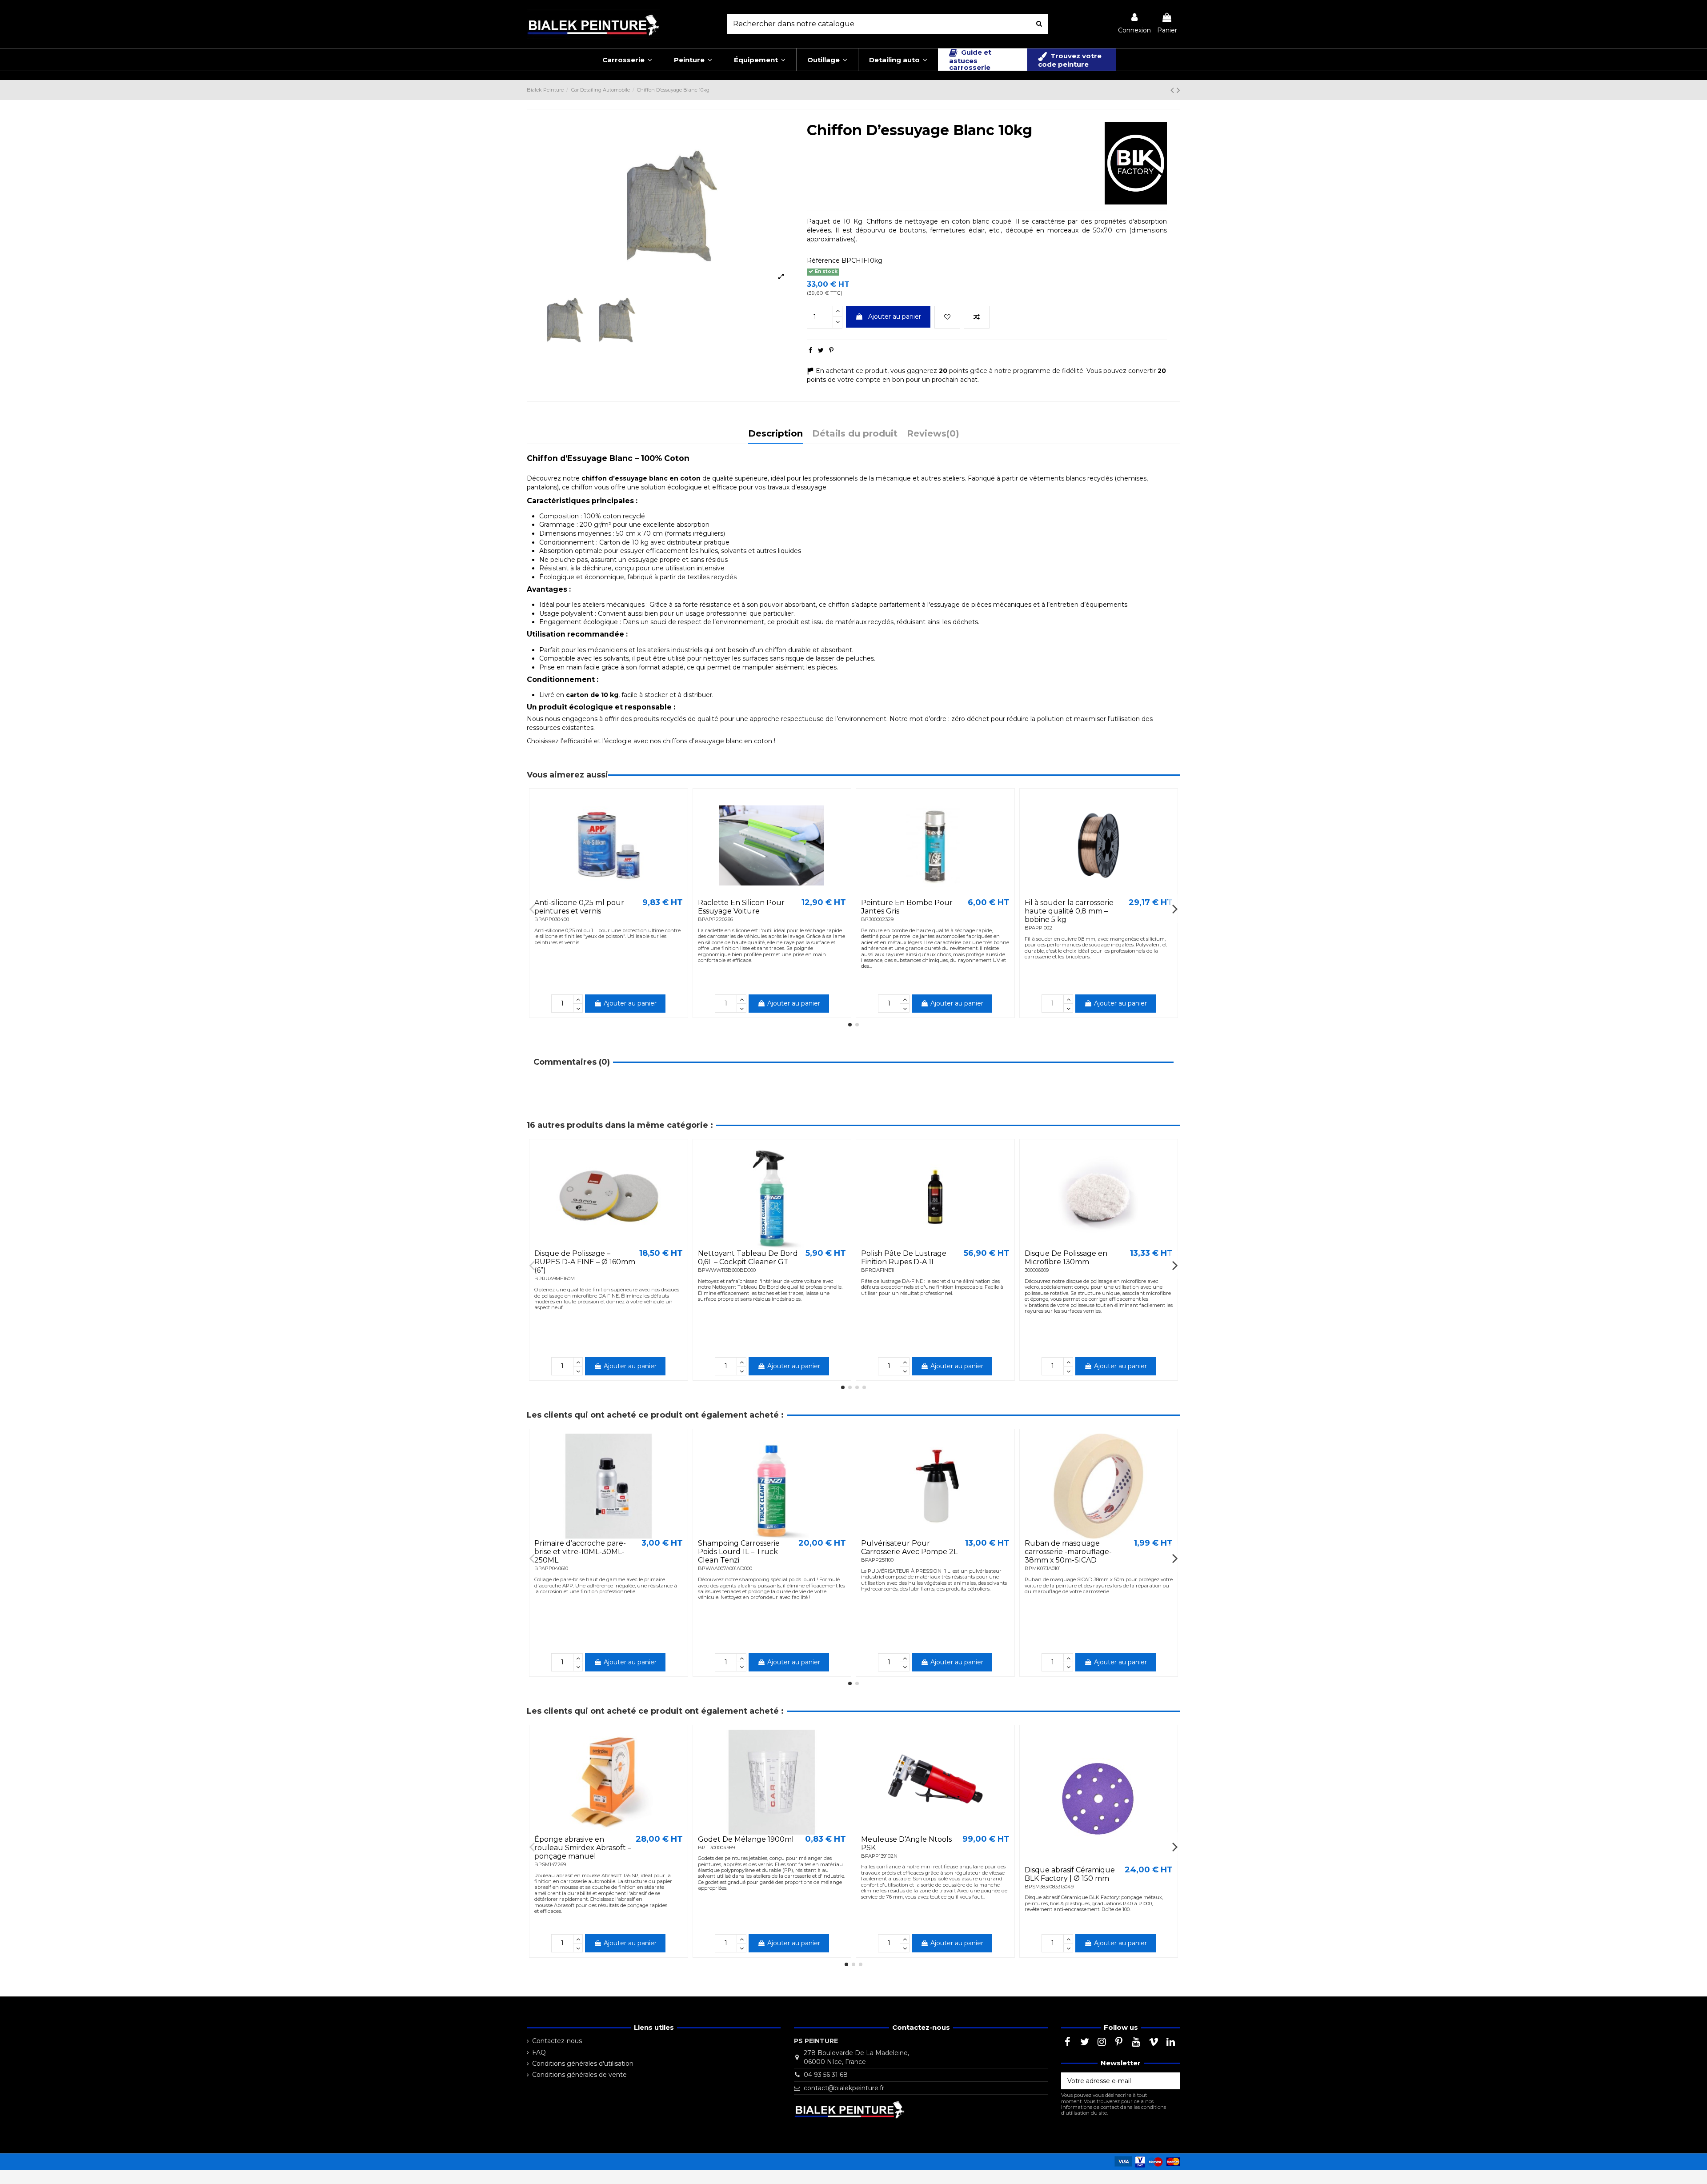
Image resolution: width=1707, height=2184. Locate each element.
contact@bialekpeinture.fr (844, 2088)
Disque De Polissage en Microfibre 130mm (1066, 1258)
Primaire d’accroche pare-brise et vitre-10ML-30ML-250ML (580, 1552)
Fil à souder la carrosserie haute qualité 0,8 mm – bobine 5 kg (1069, 911)
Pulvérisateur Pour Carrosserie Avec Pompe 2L (909, 1547)
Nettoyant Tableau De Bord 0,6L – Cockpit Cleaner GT (748, 1258)
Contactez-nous (557, 2041)
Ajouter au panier (895, 317)
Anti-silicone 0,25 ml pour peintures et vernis (579, 907)
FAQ (539, 2052)
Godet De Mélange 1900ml (746, 1839)
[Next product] (1178, 90)
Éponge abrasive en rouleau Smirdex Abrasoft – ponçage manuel (583, 1848)
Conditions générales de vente (579, 2075)
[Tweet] (821, 350)
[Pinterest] (831, 350)
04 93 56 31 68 (826, 2075)
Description (775, 434)
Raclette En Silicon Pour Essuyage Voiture (741, 907)
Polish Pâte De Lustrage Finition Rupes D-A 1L (904, 1258)
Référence (823, 260)
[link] (1134, 24)
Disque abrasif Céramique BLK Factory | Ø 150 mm (1070, 1874)
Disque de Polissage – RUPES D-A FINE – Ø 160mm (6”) (585, 1262)
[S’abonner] (1171, 2081)
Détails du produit (855, 434)
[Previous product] (1174, 90)
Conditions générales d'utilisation (583, 2064)
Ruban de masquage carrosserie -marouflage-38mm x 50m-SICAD (1068, 1552)
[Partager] (810, 350)
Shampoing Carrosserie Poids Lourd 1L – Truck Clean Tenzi (739, 1552)
